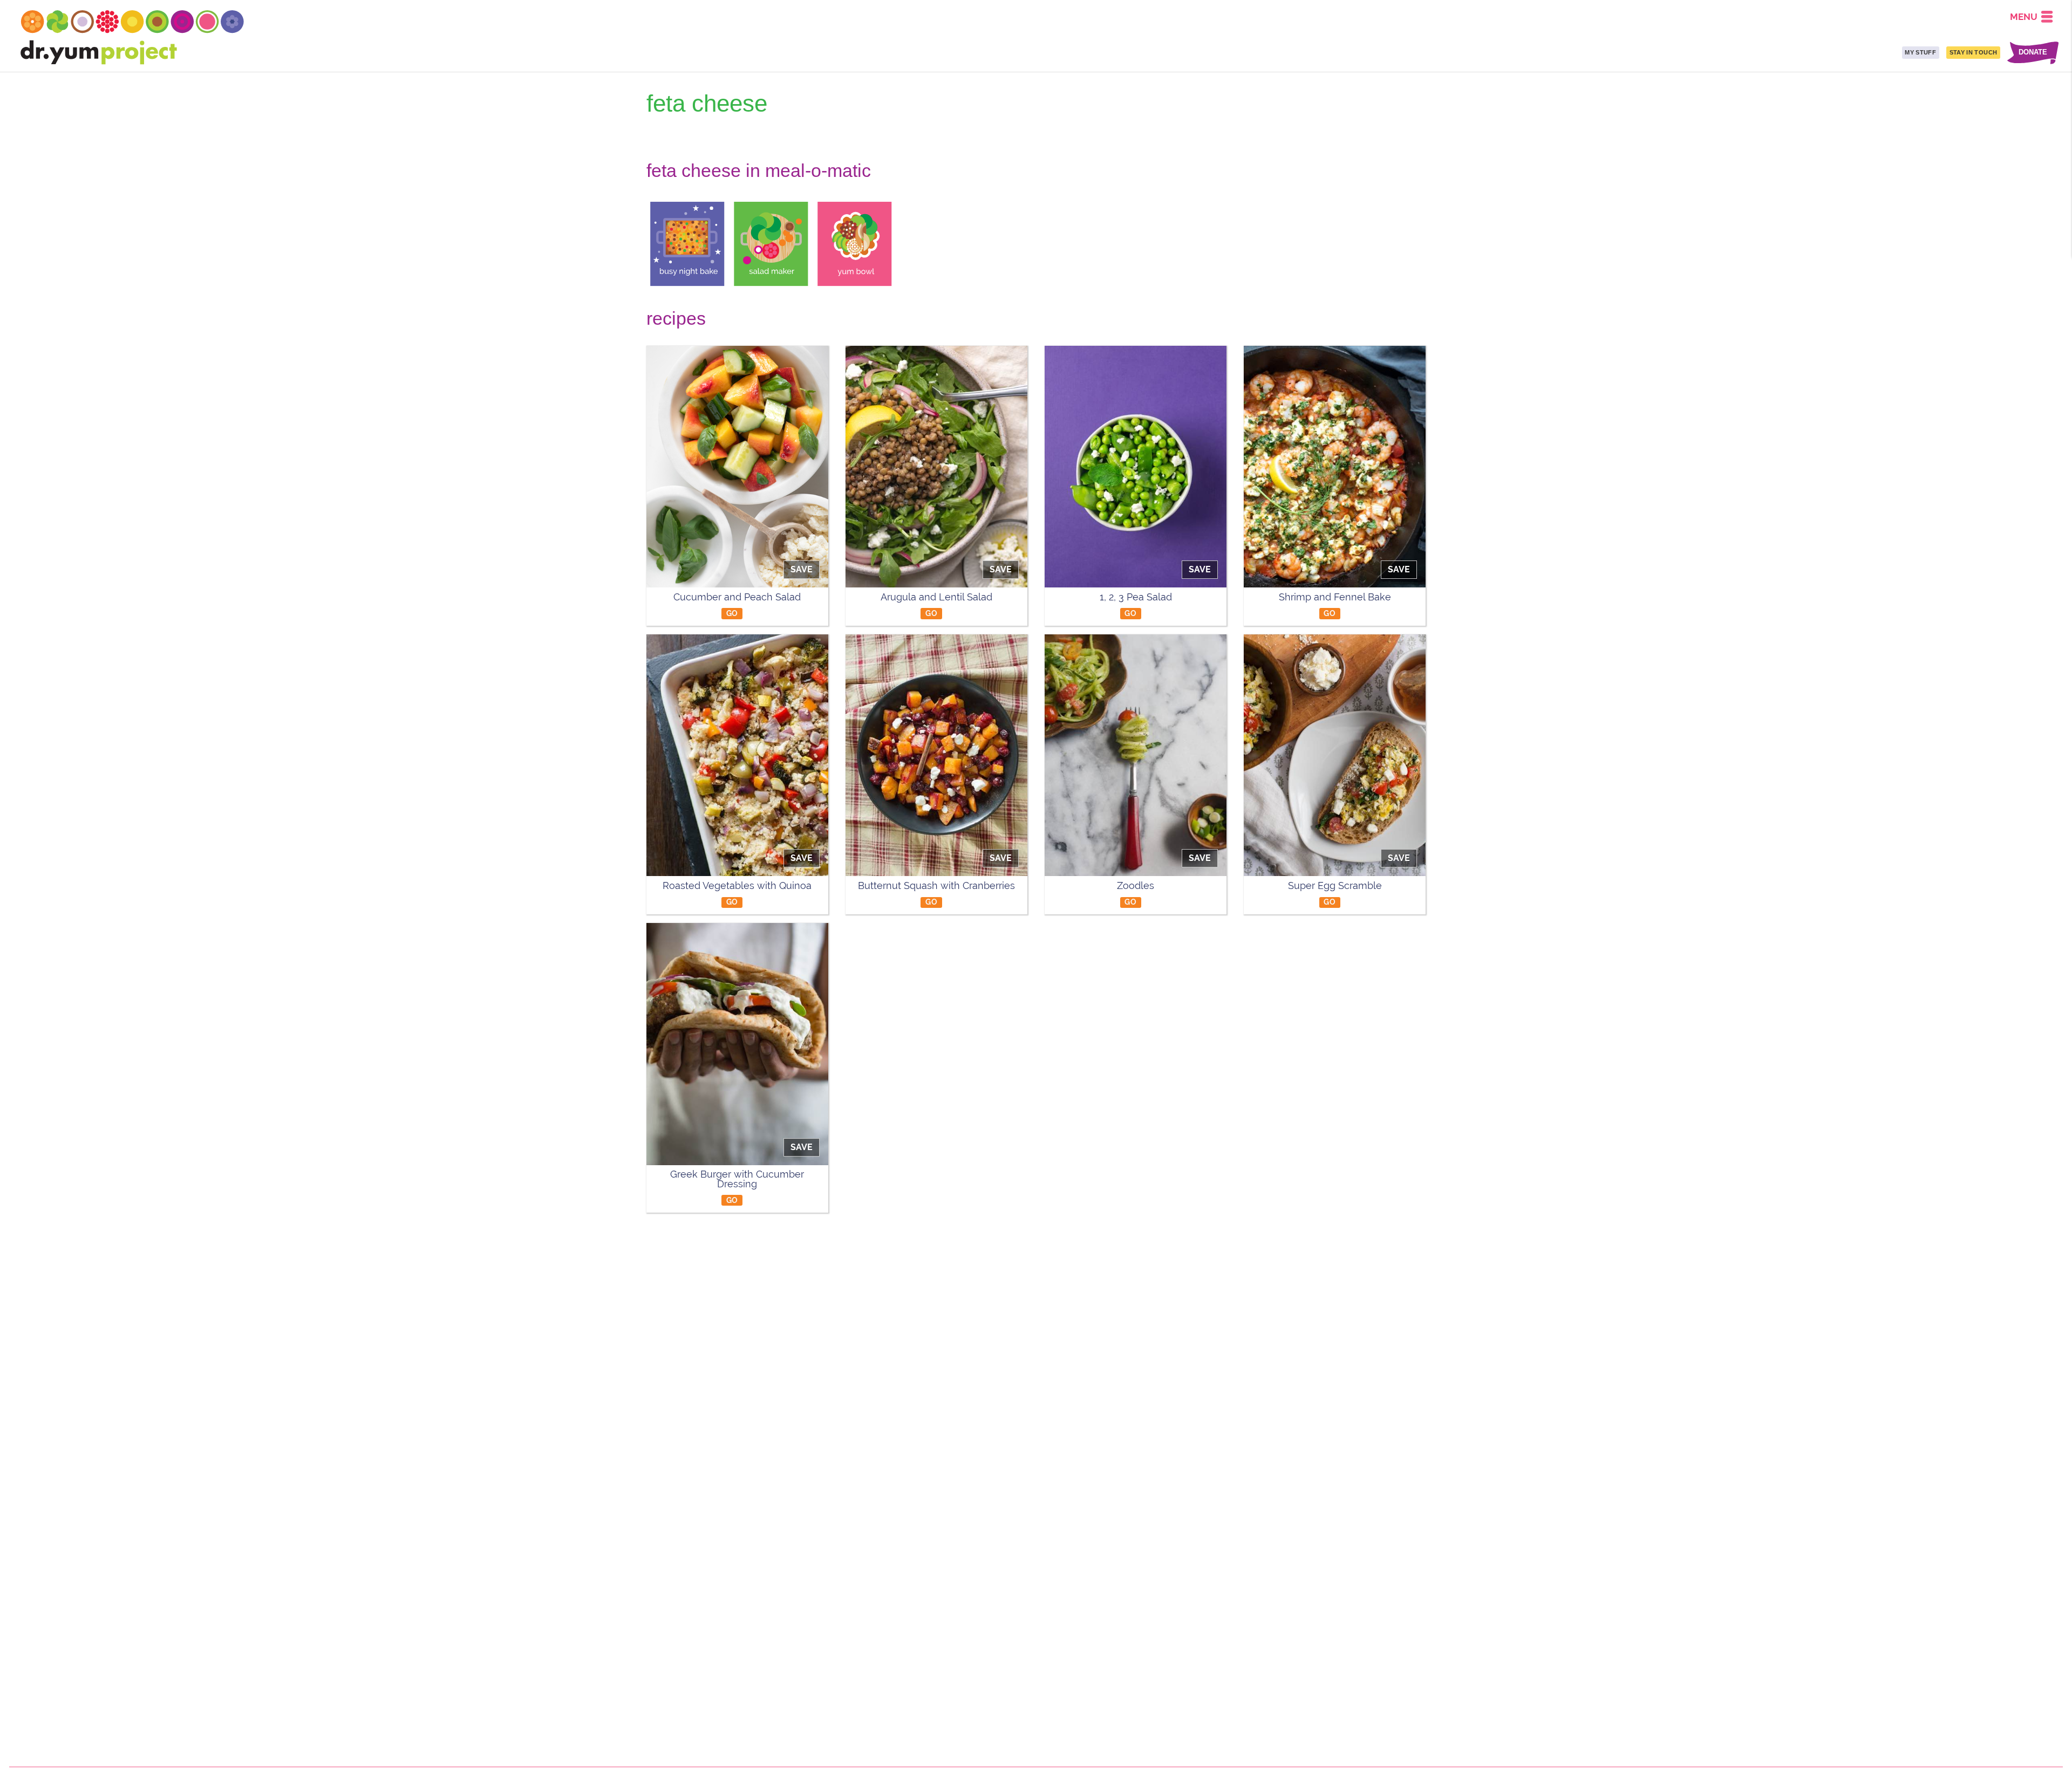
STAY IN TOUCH (1973, 52)
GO (732, 613)
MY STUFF (1920, 52)
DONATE (2033, 53)
